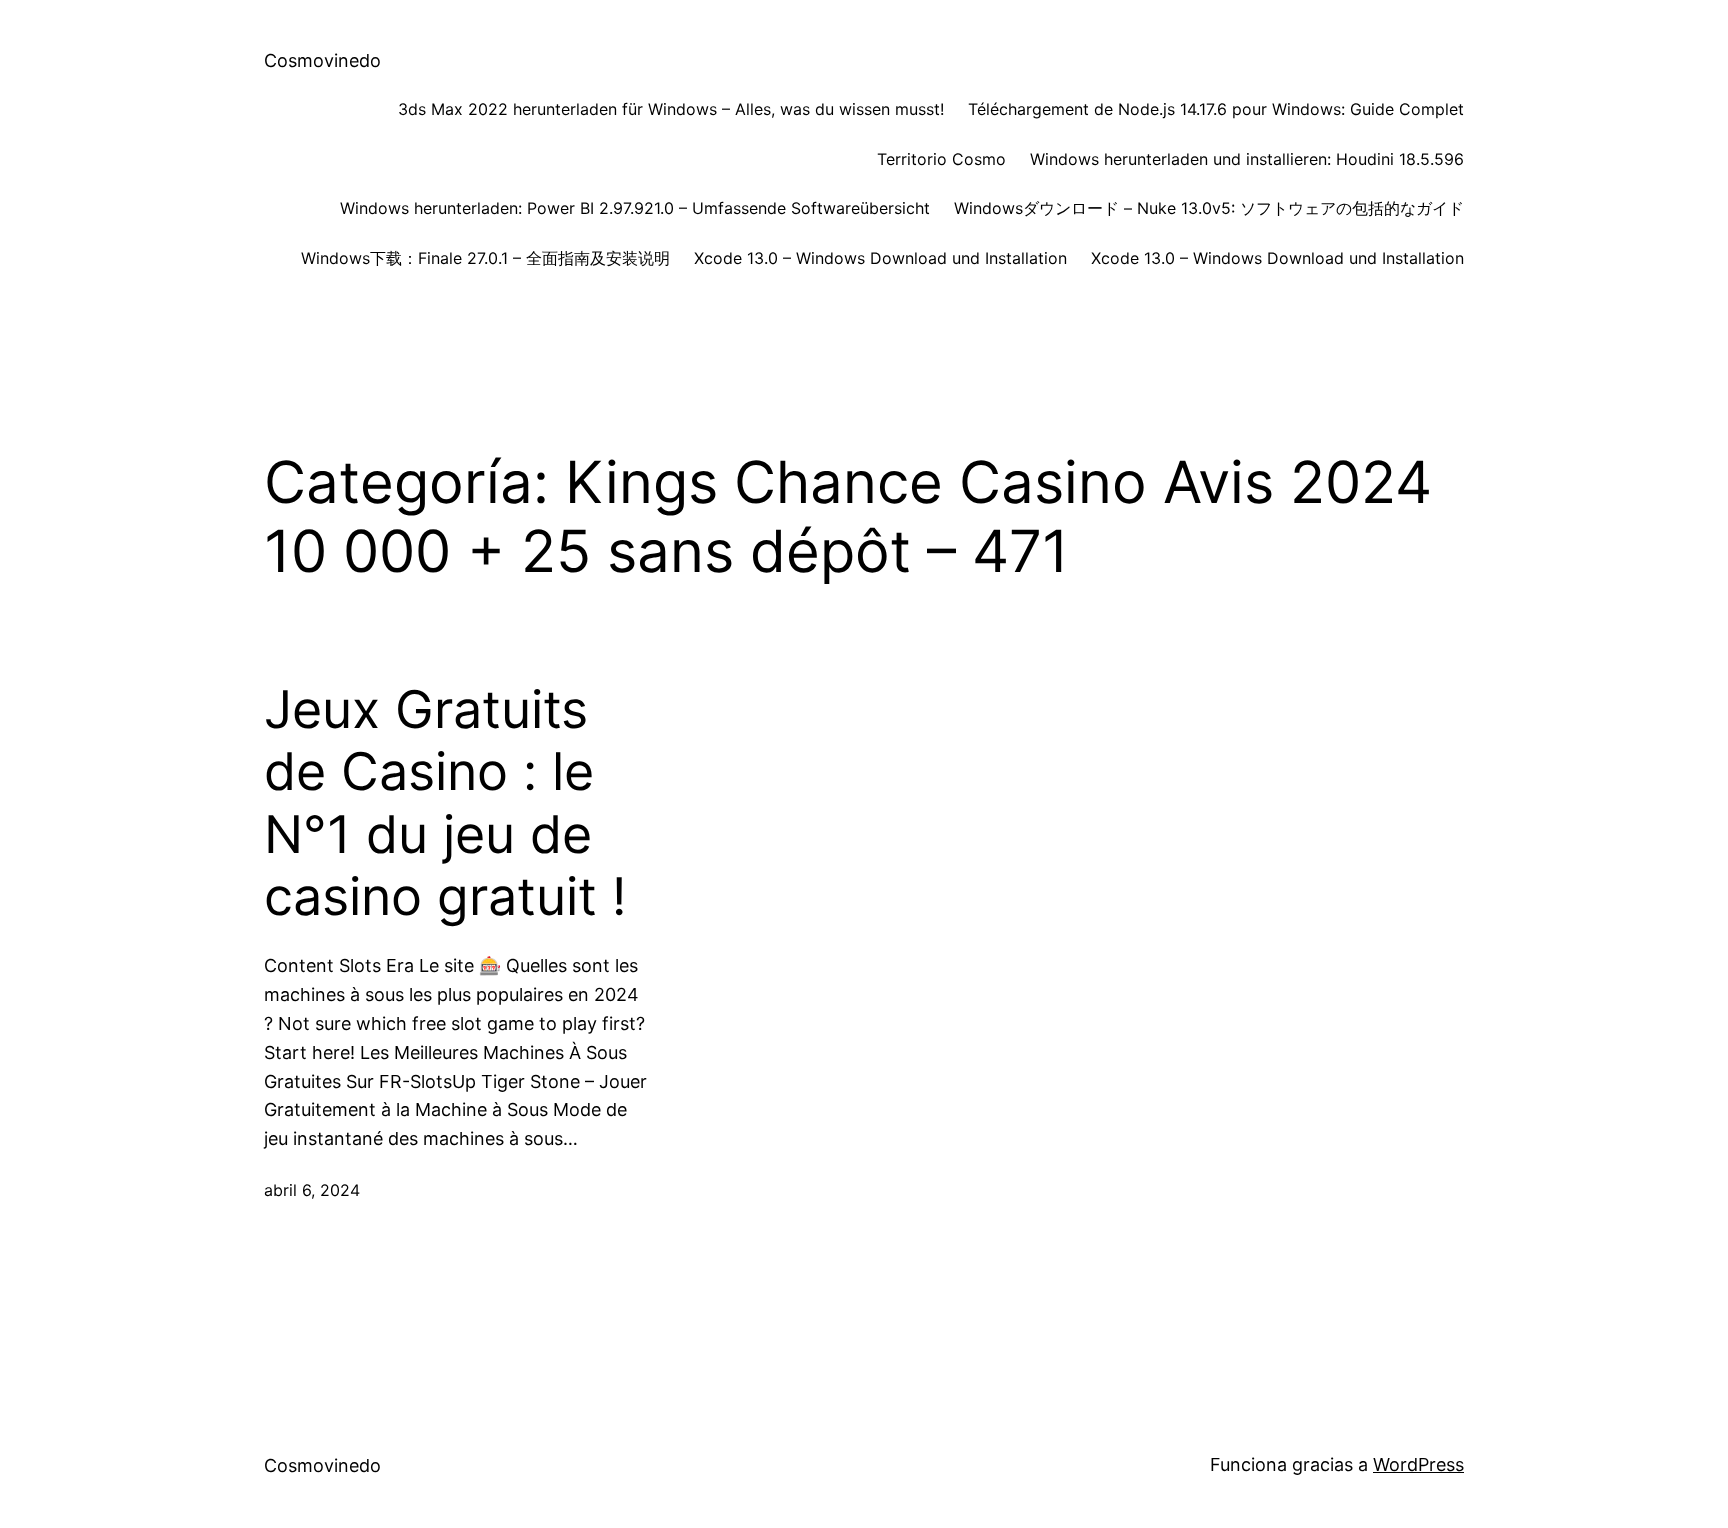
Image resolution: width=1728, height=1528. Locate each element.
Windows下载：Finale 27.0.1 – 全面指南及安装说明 (485, 258)
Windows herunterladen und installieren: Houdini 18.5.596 (1247, 159)
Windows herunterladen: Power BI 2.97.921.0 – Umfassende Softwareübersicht (635, 208)
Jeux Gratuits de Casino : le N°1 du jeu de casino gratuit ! (445, 803)
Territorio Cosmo (941, 159)
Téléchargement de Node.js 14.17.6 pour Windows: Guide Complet (1216, 109)
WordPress (1418, 1464)
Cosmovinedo (322, 60)
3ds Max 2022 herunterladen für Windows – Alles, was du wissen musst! (671, 109)
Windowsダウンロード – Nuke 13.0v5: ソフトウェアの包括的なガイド (1209, 208)
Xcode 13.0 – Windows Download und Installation (880, 258)
